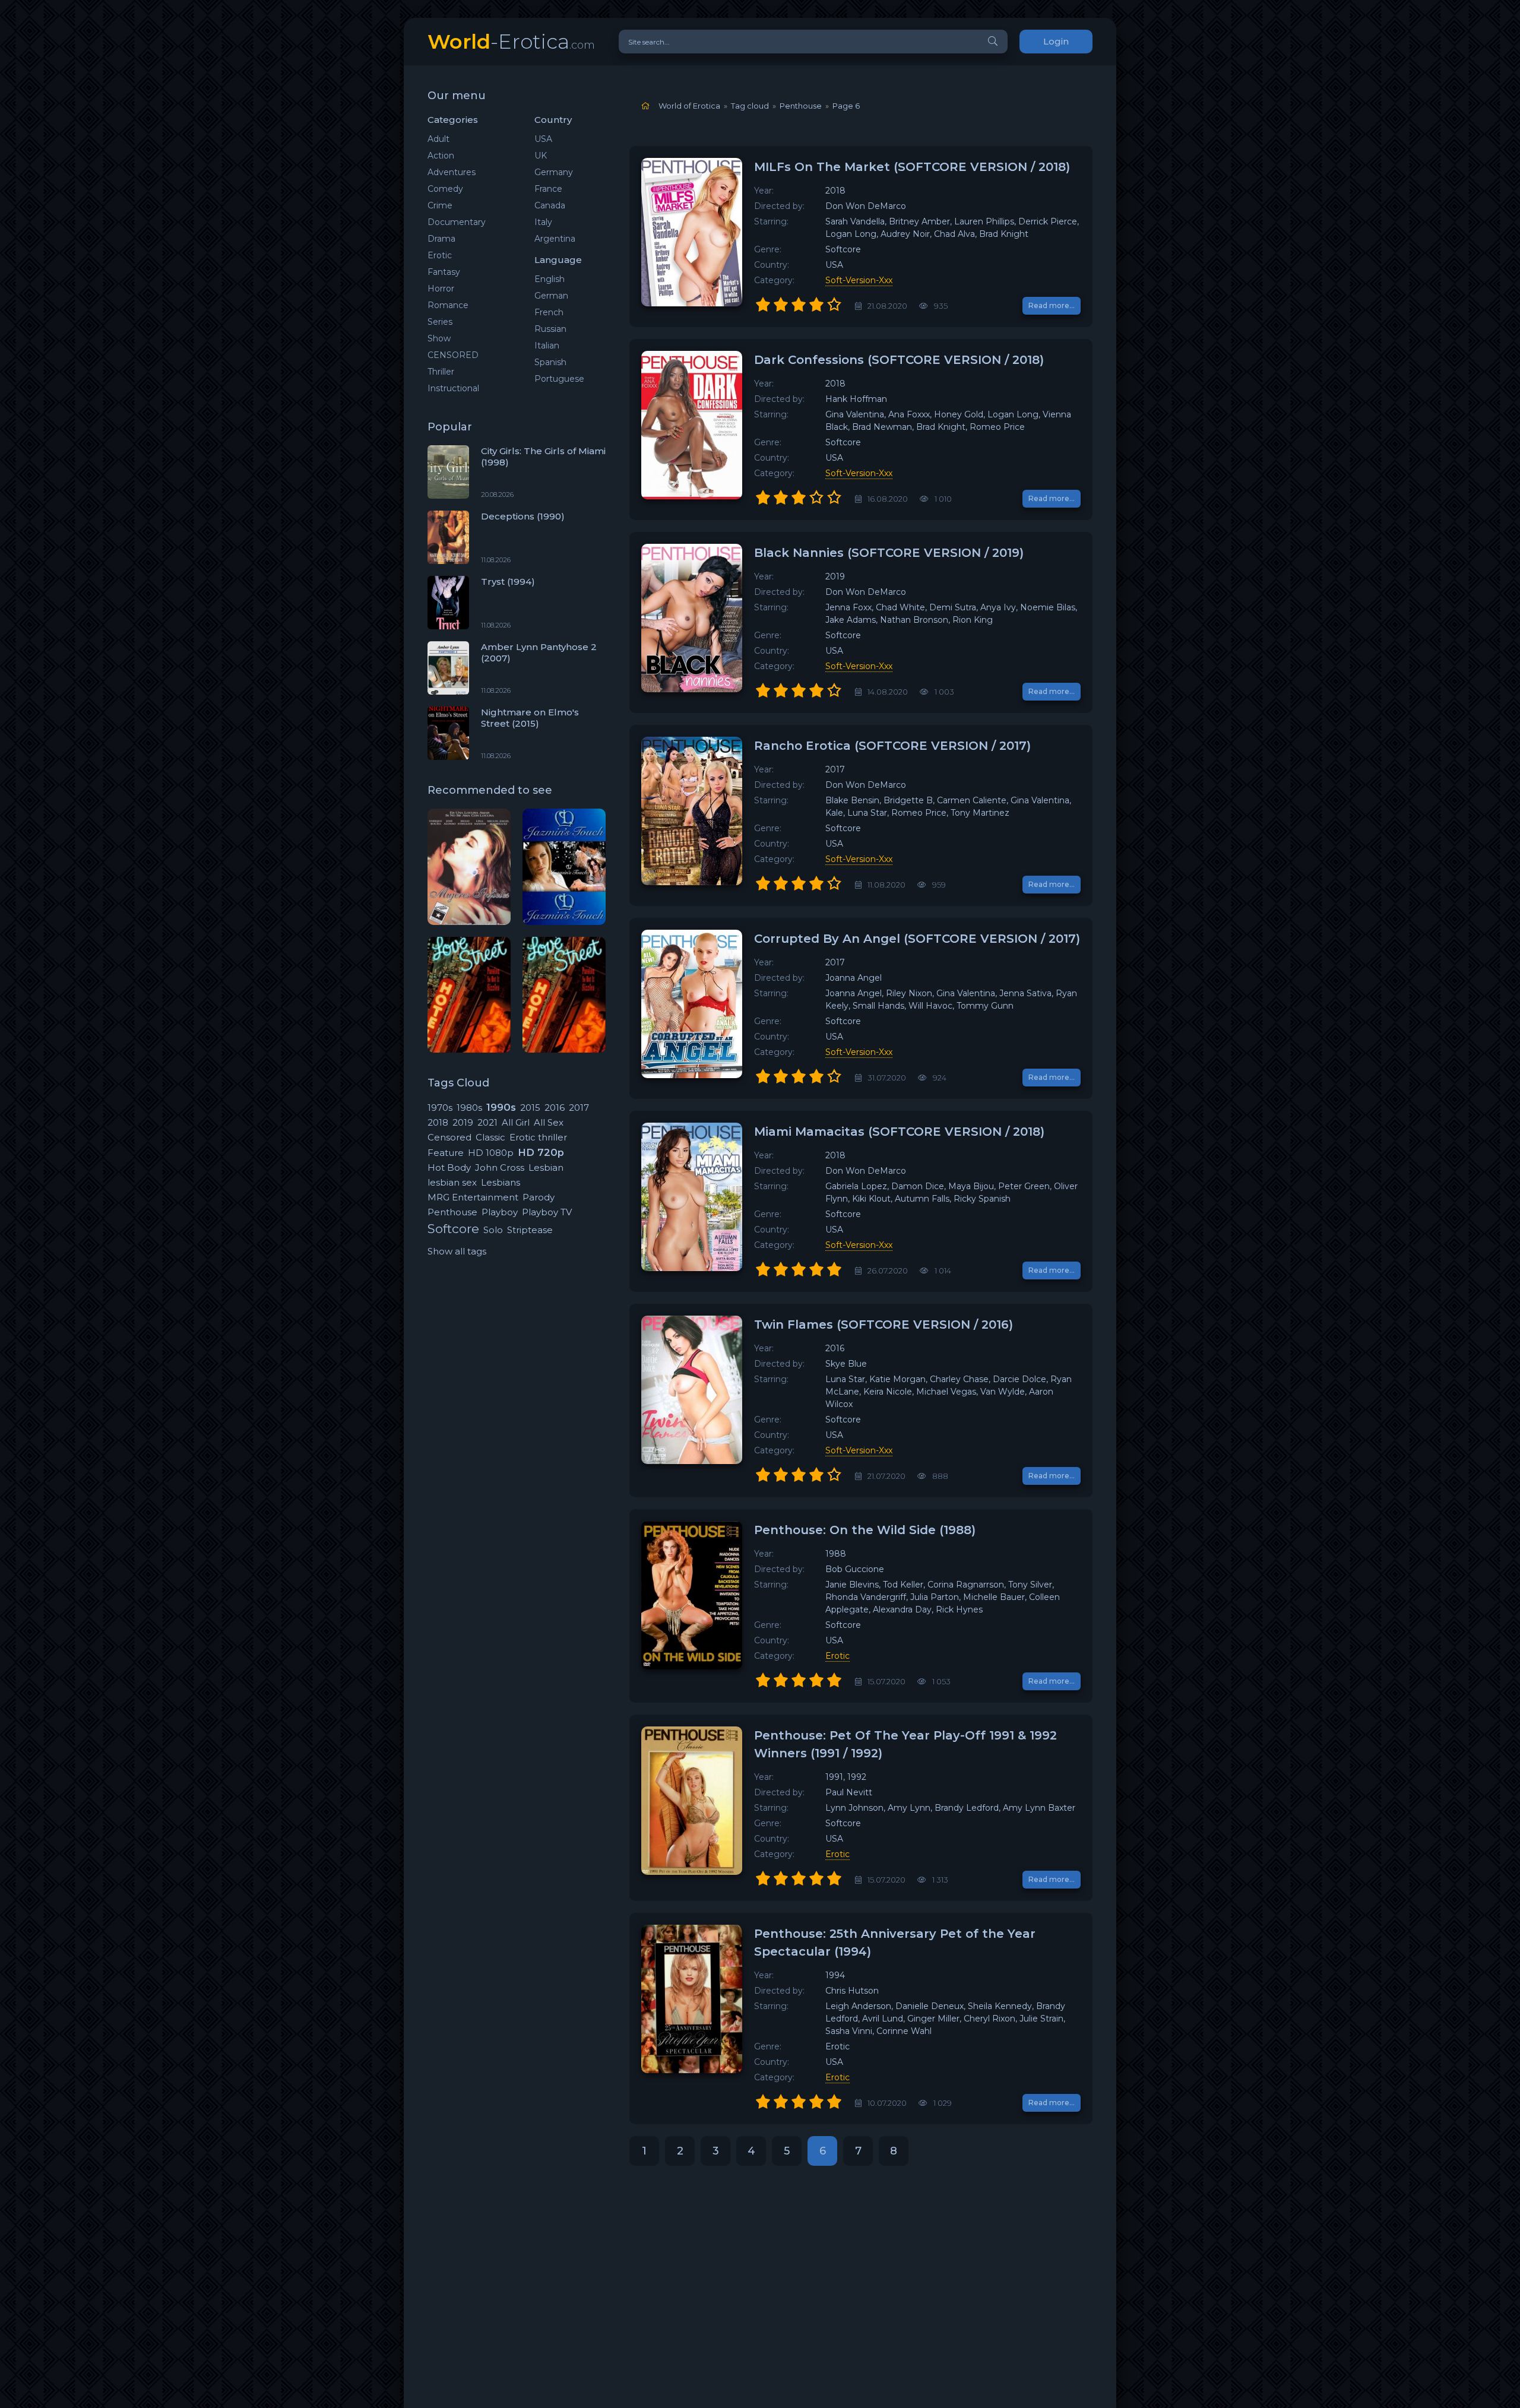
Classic (490, 1137)
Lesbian (546, 1167)
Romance (448, 305)
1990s (501, 1107)
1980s (469, 1108)
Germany (554, 172)
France (548, 189)
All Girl (516, 1122)
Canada (550, 205)
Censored (449, 1137)
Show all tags (457, 1251)
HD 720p (541, 1152)
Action (441, 156)
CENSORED (453, 355)
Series (440, 322)
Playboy (500, 1212)
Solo (493, 1230)
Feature (446, 1153)
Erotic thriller (538, 1137)
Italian (547, 346)
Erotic (440, 255)
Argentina (555, 239)
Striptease (530, 1230)
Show (439, 338)
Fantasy (444, 272)
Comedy (445, 189)
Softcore (453, 1229)
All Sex (549, 1122)
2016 (555, 1108)
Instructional (453, 388)
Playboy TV (547, 1212)
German (551, 296)
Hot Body (449, 1167)
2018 (438, 1122)
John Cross (500, 1167)
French (549, 312)
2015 (530, 1108)
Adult (438, 139)
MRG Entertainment (473, 1197)
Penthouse (452, 1212)
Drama (441, 239)
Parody (539, 1197)
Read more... (1052, 305)
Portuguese (559, 379)
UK (541, 156)
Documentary (457, 222)
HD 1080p (491, 1153)
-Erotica (511, 41)
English (550, 279)
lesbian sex (452, 1182)
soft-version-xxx (859, 280)
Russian (550, 329)
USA (543, 139)
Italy (543, 222)
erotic (837, 1656)
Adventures (452, 172)
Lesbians (501, 1182)
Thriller (441, 372)
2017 (579, 1108)
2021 (487, 1122)
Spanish (550, 362)
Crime (440, 205)
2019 (463, 1122)
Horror (441, 289)
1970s (440, 1108)
